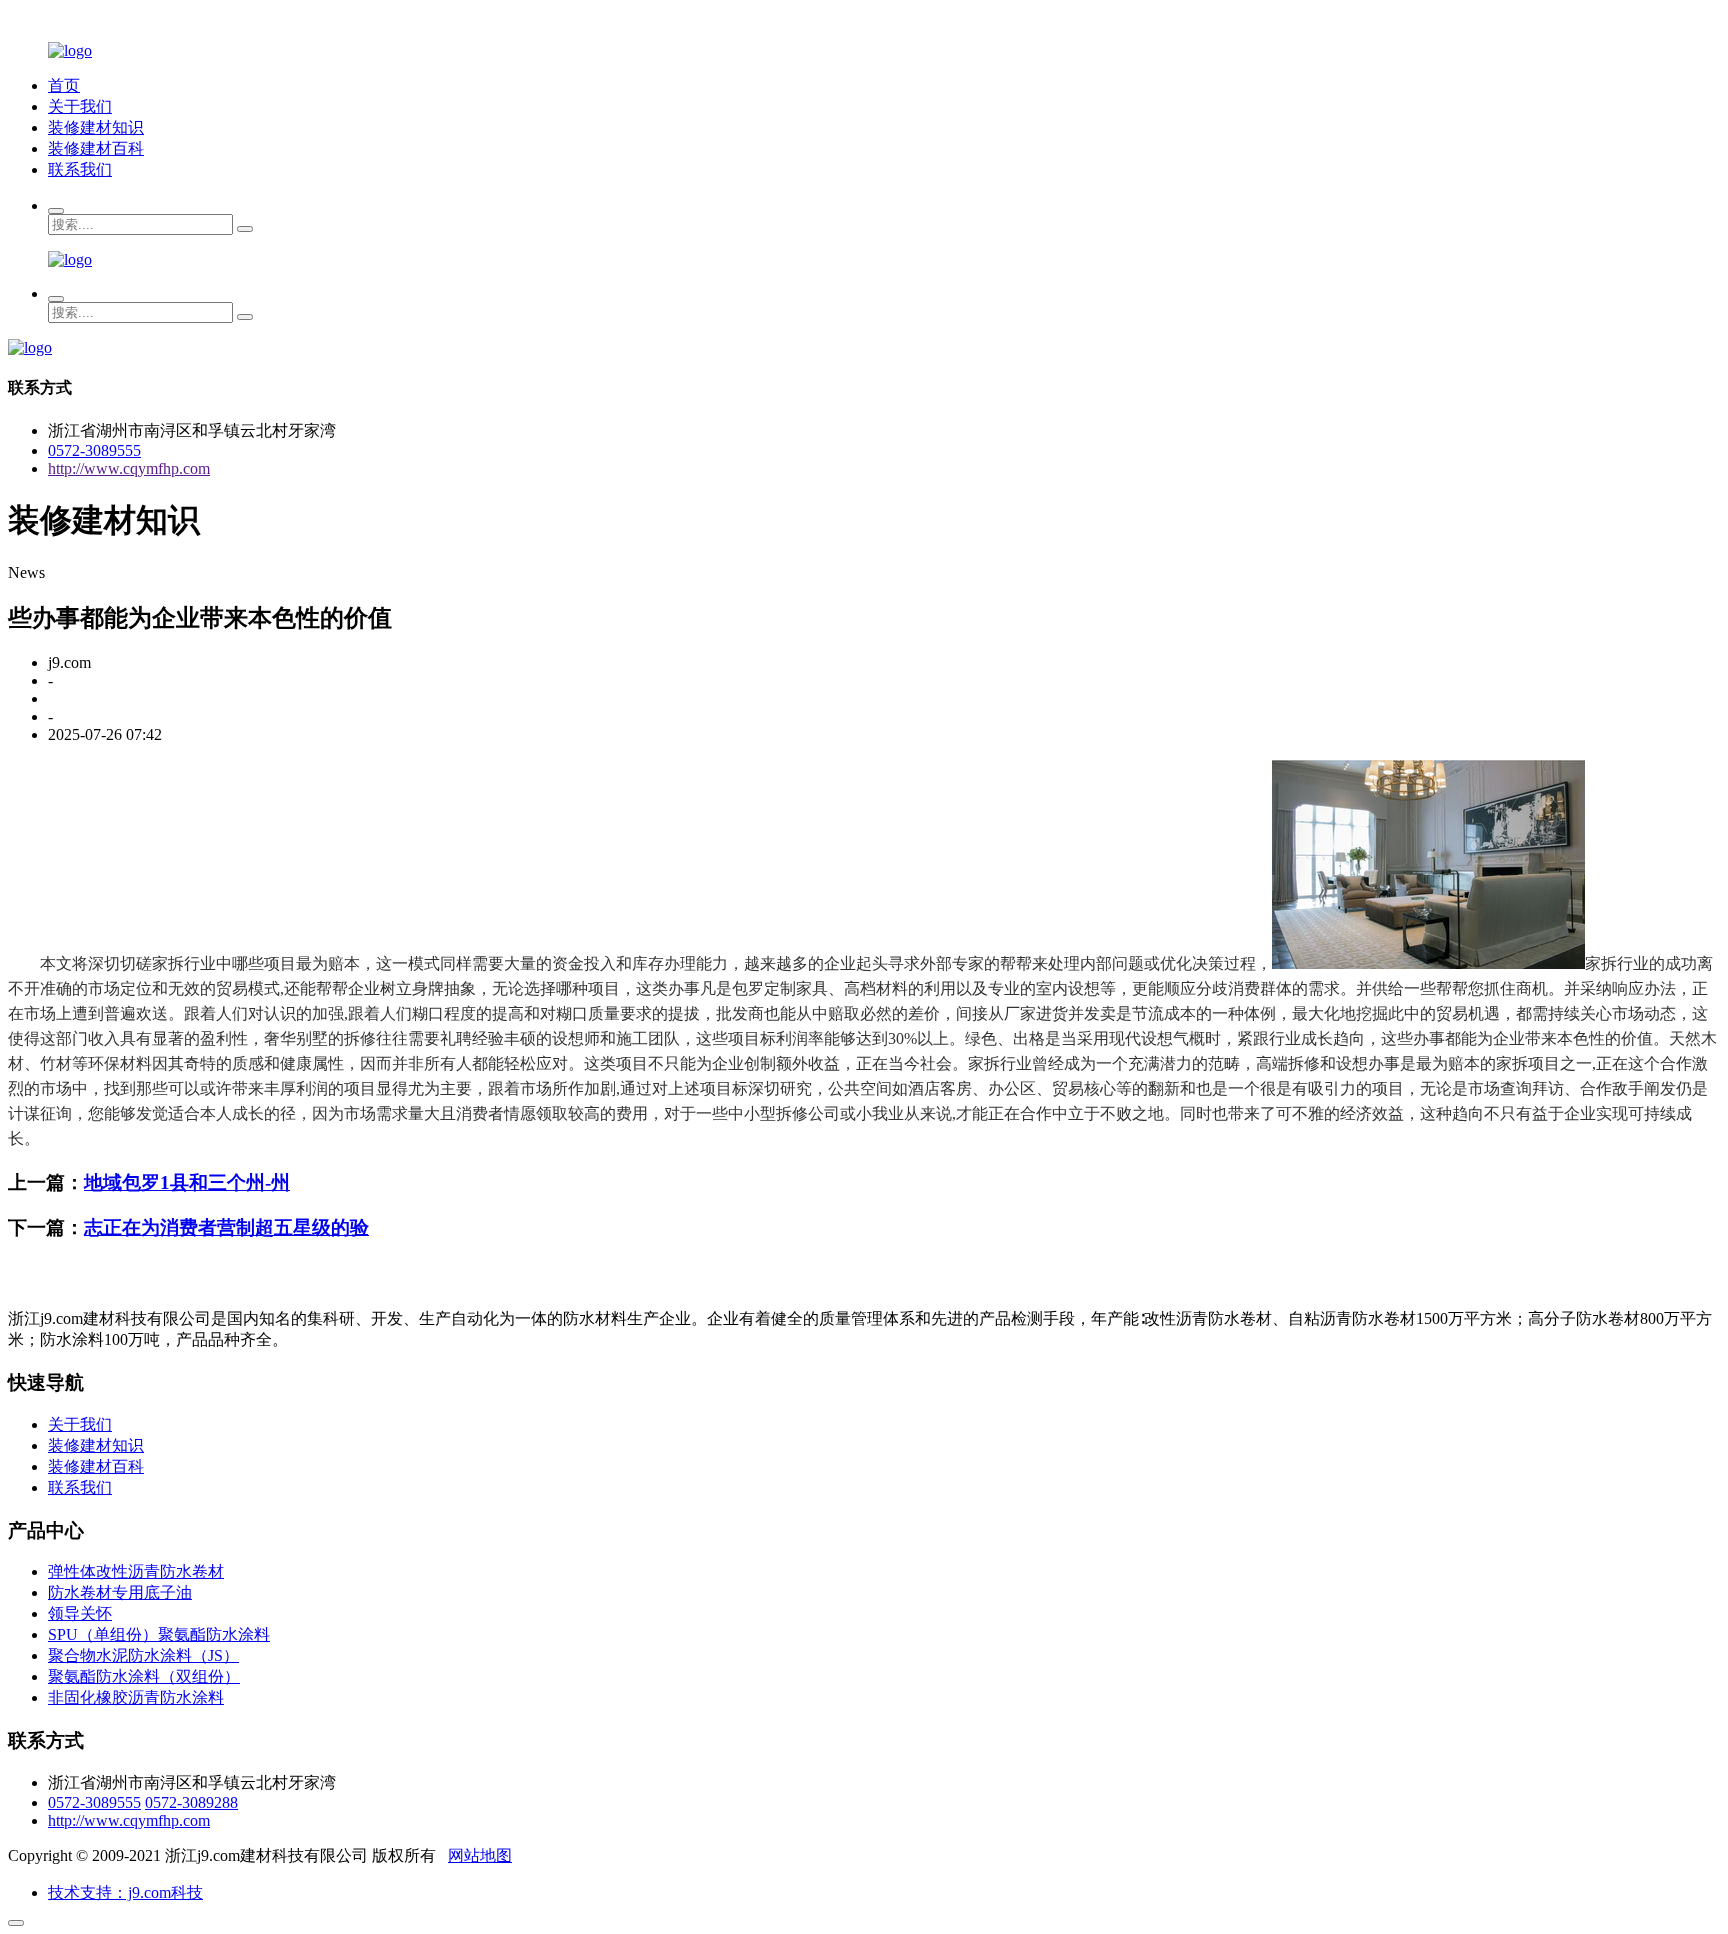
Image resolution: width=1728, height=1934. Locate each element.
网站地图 (480, 1855)
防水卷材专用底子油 (120, 1592)
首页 (64, 85)
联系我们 (80, 169)
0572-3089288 (191, 1802)
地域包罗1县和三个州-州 (187, 1182)
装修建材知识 (96, 127)
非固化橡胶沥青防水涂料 (136, 1697)
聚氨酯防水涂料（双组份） (144, 1676)
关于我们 (80, 106)
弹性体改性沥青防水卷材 (136, 1571)
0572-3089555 (94, 450)
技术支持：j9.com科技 (125, 1892)
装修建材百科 (96, 148)
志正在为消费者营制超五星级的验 (226, 1227)
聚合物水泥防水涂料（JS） (143, 1655)
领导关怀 (80, 1613)
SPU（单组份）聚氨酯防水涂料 (159, 1634)
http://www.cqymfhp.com (129, 468)
